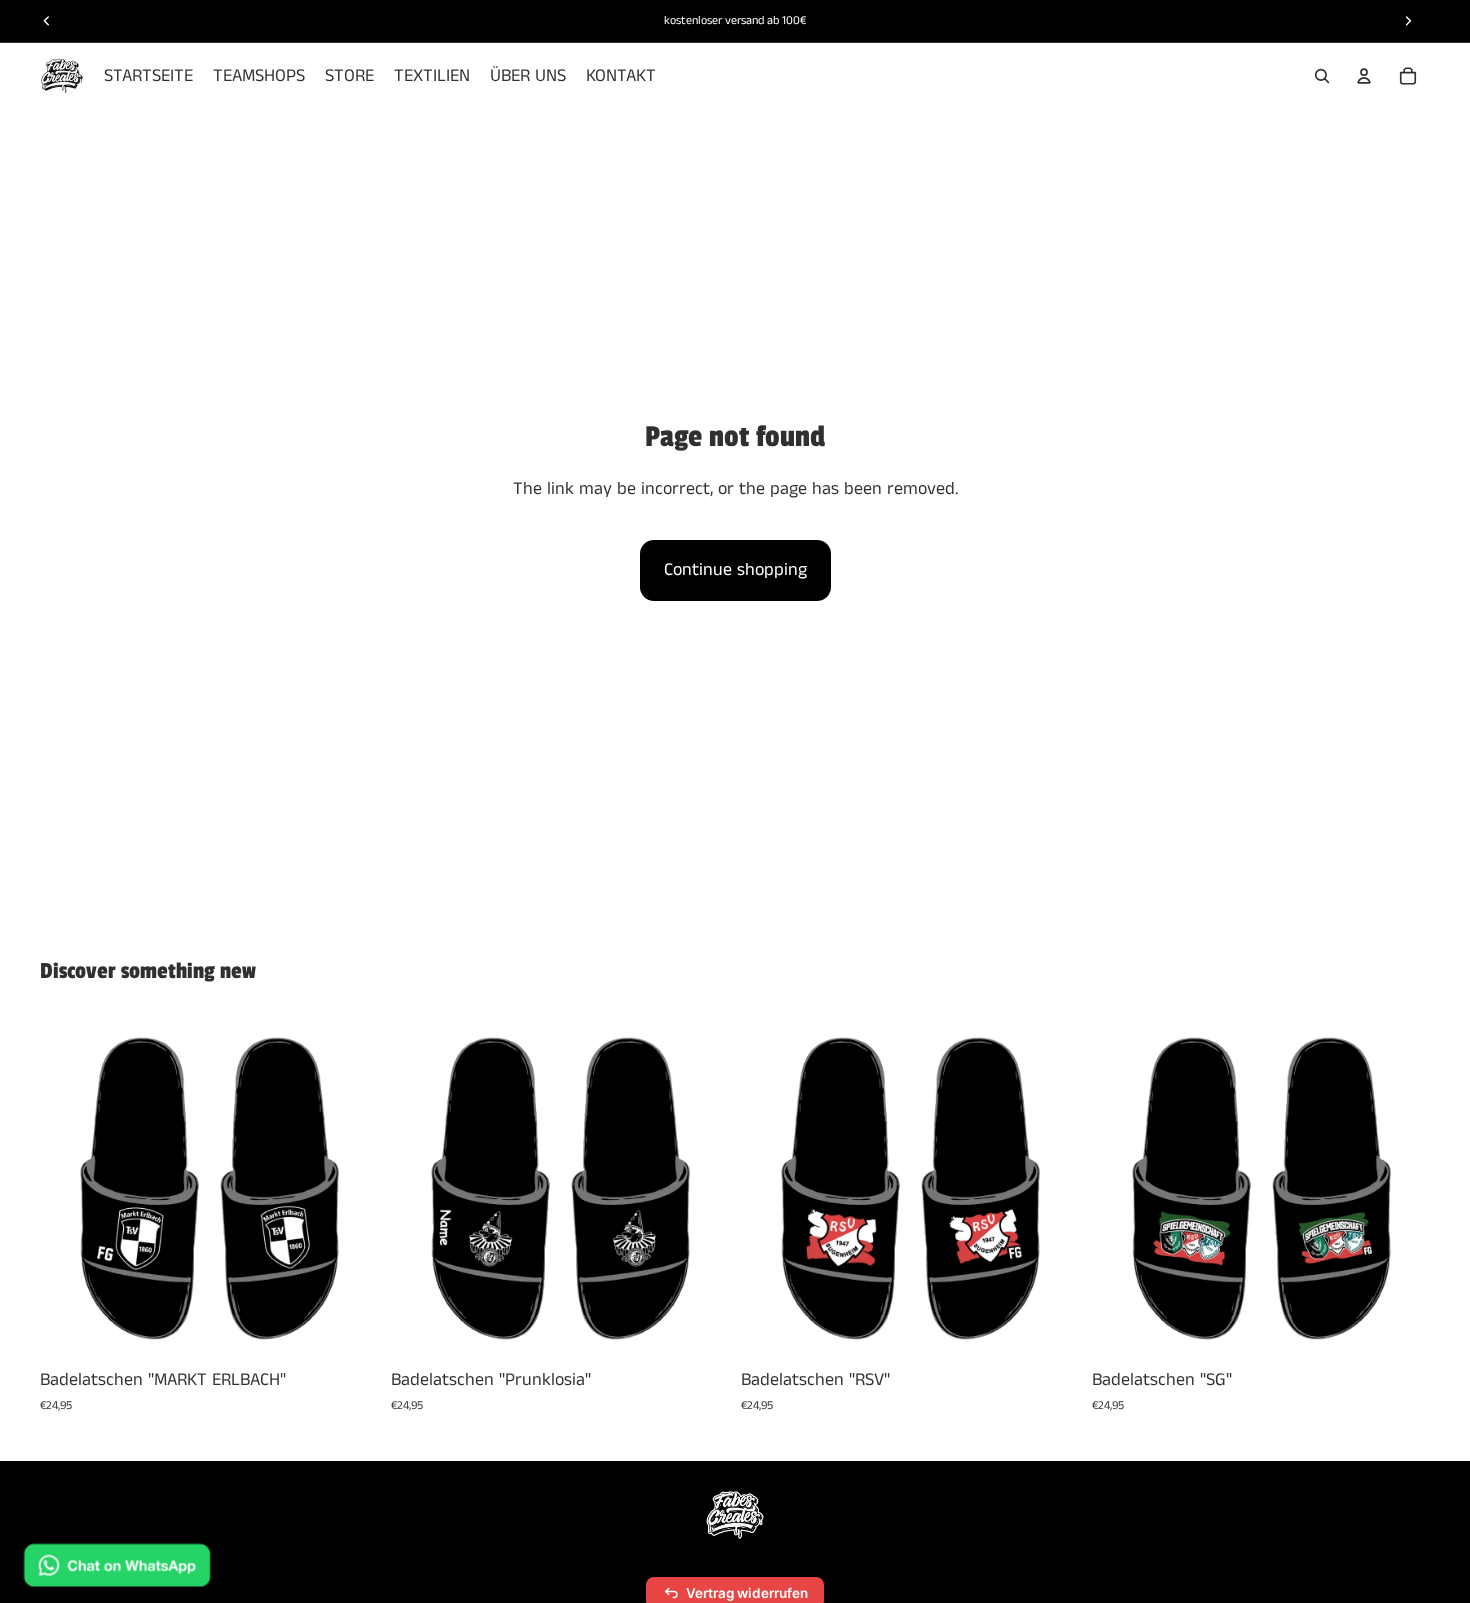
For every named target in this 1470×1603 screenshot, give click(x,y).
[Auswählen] (348, 1327)
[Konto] (1364, 76)
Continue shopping (735, 570)
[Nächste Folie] (349, 1188)
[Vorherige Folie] (70, 1188)
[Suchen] (1322, 76)
